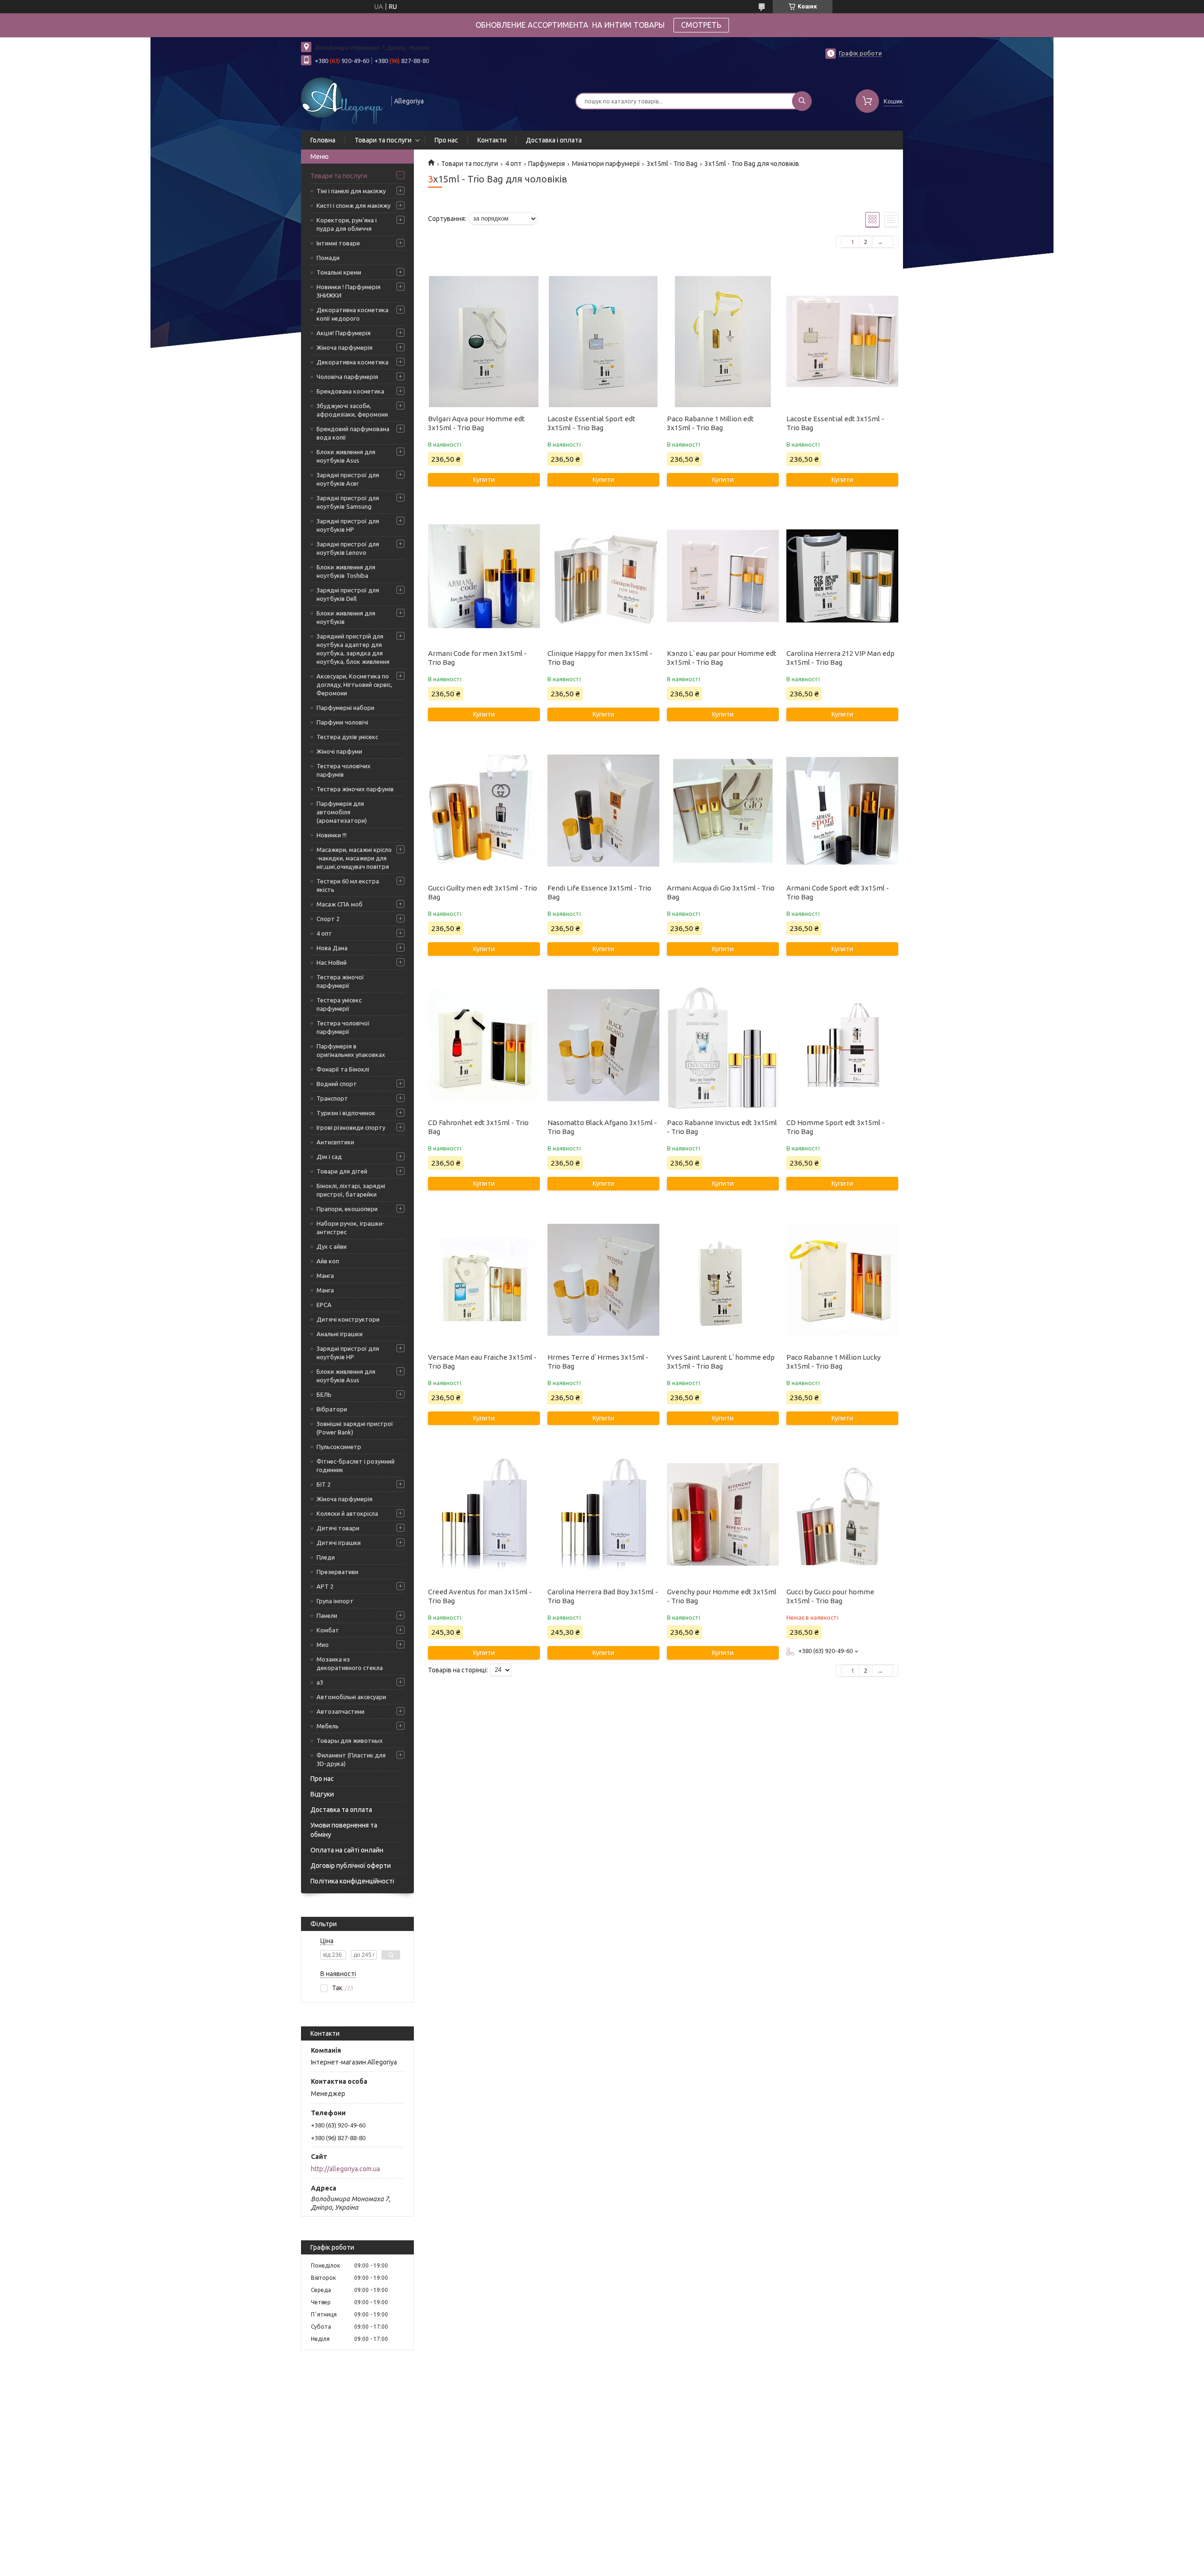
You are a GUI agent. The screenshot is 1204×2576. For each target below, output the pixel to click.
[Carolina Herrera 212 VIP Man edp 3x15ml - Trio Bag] (842, 576)
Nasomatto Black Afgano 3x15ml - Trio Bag (602, 1127)
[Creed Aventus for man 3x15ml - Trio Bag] (484, 1514)
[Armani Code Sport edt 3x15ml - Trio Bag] (842, 811)
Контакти (492, 140)
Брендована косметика (350, 391)
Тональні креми (339, 272)
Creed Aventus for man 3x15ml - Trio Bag (480, 1596)
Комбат (328, 1630)
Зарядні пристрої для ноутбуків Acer (348, 479)
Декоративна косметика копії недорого (352, 314)
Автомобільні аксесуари (351, 1697)
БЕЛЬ (324, 1394)
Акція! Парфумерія (344, 333)
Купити (484, 480)
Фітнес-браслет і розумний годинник (356, 1465)
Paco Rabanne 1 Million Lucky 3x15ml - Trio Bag (833, 1362)
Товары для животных (350, 1741)
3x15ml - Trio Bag (672, 164)
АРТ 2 (325, 1586)
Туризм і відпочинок (346, 1113)
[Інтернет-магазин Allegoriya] (342, 100)
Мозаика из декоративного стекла (350, 1663)
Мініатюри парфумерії (606, 164)
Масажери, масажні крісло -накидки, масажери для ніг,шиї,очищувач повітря (354, 858)
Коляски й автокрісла (347, 1513)
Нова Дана (332, 948)
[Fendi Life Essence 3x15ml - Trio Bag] (603, 811)
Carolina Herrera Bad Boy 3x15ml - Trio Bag (603, 1596)
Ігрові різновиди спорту (351, 1127)
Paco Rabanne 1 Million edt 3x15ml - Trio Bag (710, 423)
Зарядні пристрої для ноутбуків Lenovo (348, 548)
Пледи (326, 1557)
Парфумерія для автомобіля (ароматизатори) (342, 812)
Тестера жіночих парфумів (355, 789)
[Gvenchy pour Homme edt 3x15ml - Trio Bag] (723, 1514)
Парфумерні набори (345, 708)
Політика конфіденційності (352, 1881)
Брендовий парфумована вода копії (353, 433)
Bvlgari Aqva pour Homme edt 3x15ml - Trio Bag (476, 423)
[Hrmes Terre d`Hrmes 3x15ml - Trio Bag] (603, 1280)
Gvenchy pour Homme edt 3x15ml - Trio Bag (722, 1596)
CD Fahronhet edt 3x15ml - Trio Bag (478, 1127)
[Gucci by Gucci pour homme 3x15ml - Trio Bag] (842, 1514)
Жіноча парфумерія (345, 347)
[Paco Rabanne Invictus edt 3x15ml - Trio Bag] (723, 1045)
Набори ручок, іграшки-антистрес (351, 1228)
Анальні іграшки (340, 1334)
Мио (323, 1645)
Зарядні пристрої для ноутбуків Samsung (348, 502)
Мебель (328, 1726)
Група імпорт (335, 1601)
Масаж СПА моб (340, 904)
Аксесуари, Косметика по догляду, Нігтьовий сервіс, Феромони (354, 685)
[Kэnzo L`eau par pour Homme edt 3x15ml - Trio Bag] (723, 576)
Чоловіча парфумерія (347, 377)
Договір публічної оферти (351, 1866)
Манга (325, 1276)
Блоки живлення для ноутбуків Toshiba (346, 571)
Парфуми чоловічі (342, 722)
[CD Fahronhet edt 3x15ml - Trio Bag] (484, 1045)
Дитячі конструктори (348, 1319)
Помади (328, 258)
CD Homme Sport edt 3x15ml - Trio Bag (836, 1127)
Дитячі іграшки (339, 1543)
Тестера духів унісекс (347, 737)
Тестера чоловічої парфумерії (343, 1027)
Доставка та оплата (341, 1810)
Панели (327, 1615)
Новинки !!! (332, 835)
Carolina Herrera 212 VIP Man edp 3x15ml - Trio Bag (840, 658)
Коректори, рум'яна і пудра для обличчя (347, 224)
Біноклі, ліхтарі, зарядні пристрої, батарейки (351, 1190)
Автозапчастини (341, 1711)
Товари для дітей (342, 1171)
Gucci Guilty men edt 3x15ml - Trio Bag (483, 892)
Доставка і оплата (554, 140)
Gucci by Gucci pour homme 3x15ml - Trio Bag (830, 1596)
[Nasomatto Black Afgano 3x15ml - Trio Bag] (603, 1045)
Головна (323, 140)
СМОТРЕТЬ (701, 25)
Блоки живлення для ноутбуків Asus (346, 456)
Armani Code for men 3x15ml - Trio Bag (477, 658)
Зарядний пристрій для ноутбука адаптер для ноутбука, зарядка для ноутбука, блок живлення (353, 649)
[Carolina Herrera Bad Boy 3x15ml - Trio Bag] (603, 1514)
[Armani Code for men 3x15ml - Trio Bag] (484, 576)
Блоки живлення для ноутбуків (346, 617)
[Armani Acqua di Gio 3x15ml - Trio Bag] (723, 811)
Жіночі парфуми (339, 751)
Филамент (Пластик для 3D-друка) (351, 1759)
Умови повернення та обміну (344, 1830)
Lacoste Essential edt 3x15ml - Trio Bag (835, 423)
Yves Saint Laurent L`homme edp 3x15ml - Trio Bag (721, 1362)
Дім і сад (329, 1157)
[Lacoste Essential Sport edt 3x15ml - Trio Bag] (603, 341)
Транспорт (332, 1098)
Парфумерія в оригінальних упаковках (351, 1050)
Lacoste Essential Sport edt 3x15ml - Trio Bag (591, 423)
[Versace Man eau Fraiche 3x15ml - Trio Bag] (484, 1280)
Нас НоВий (332, 962)
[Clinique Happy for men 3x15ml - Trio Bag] (603, 576)
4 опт (324, 933)
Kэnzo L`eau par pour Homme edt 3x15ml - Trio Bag (722, 658)
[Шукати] (802, 101)
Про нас (446, 140)
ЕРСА (324, 1305)
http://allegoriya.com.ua (345, 2169)
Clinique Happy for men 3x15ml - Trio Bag (600, 658)
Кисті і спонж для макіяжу (353, 205)
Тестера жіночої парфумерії (340, 981)
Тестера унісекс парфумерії (339, 1004)
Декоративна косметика (352, 362)
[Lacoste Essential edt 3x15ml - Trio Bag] (842, 341)
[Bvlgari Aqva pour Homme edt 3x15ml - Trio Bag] (484, 341)
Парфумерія (547, 164)
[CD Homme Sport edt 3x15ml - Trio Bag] (842, 1045)
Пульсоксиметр (339, 1447)
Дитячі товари (338, 1528)
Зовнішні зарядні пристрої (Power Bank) (355, 1428)
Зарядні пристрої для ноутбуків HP (348, 525)
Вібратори (332, 1409)
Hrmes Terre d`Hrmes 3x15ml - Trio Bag (598, 1362)
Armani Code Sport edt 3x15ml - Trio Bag (838, 892)
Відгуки (322, 1794)
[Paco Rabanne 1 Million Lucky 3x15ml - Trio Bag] (842, 1280)
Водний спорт (337, 1084)
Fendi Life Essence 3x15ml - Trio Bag (599, 892)
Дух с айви (332, 1246)
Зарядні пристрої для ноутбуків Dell (348, 594)
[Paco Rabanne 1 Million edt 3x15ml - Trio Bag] (723, 341)
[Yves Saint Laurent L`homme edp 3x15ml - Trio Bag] (723, 1280)
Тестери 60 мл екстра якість (348, 885)
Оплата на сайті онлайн (347, 1850)
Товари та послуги (383, 140)
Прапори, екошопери (347, 1209)
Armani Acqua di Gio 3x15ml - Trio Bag (721, 892)
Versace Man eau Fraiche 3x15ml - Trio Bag (482, 1362)
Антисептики (335, 1142)
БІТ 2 (324, 1484)
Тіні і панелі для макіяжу (351, 191)
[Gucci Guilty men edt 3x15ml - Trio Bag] (484, 811)
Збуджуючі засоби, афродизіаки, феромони (352, 410)
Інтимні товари (338, 243)
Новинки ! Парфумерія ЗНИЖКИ (349, 291)
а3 (320, 1682)
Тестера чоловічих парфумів (344, 770)
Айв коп (328, 1261)
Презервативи (337, 1572)
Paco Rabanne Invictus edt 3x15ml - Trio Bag (722, 1127)
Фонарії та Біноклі (343, 1069)
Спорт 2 (328, 919)
